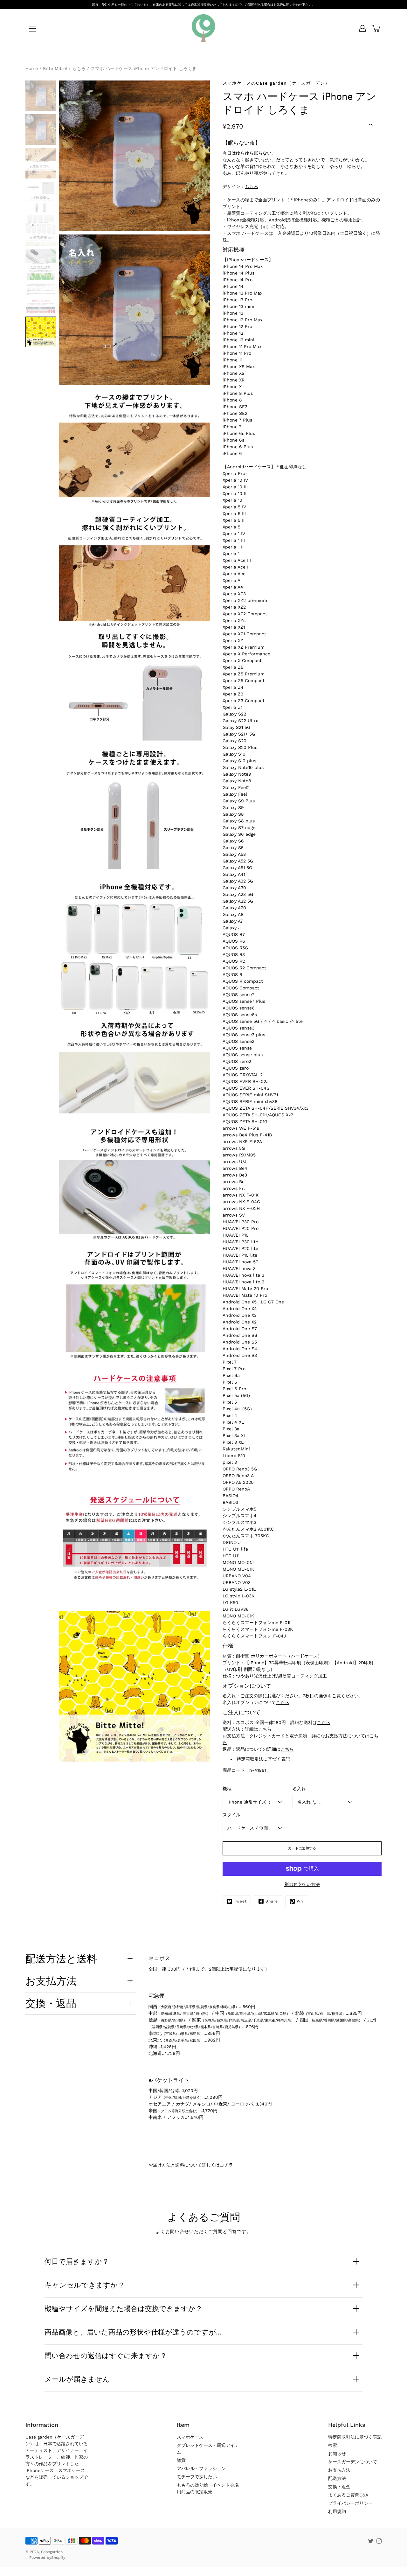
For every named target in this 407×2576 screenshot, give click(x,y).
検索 (333, 2445)
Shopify (58, 2558)
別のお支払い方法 (302, 1884)
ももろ (252, 186)
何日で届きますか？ (77, 2261)
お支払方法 (51, 1981)
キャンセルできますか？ (85, 2285)
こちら (283, 1702)
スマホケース (190, 2437)
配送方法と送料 (61, 1958)
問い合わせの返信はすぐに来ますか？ (106, 2356)
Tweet (240, 1901)
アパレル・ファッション (201, 2468)
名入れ (299, 1789)
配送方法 (337, 2478)
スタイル (231, 1815)
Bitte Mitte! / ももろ (64, 68)
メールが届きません (77, 2379)
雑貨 (181, 2460)
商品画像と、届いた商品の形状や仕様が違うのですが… (133, 2332)
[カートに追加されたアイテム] (376, 28)
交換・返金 (339, 2487)
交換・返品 (51, 2003)
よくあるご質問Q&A (348, 2495)
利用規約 (337, 2511)
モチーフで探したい (197, 2477)
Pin (300, 1901)
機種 (227, 1789)
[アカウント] (362, 28)
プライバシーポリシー (350, 2503)
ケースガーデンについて (353, 2462)
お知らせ (337, 2454)
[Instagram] (379, 2541)
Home (32, 68)
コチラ (226, 2165)
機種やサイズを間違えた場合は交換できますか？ (124, 2308)
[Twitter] (371, 2541)
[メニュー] (32, 29)
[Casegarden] (203, 28)
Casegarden (52, 2552)
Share (272, 1901)
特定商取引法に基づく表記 (263, 1759)
